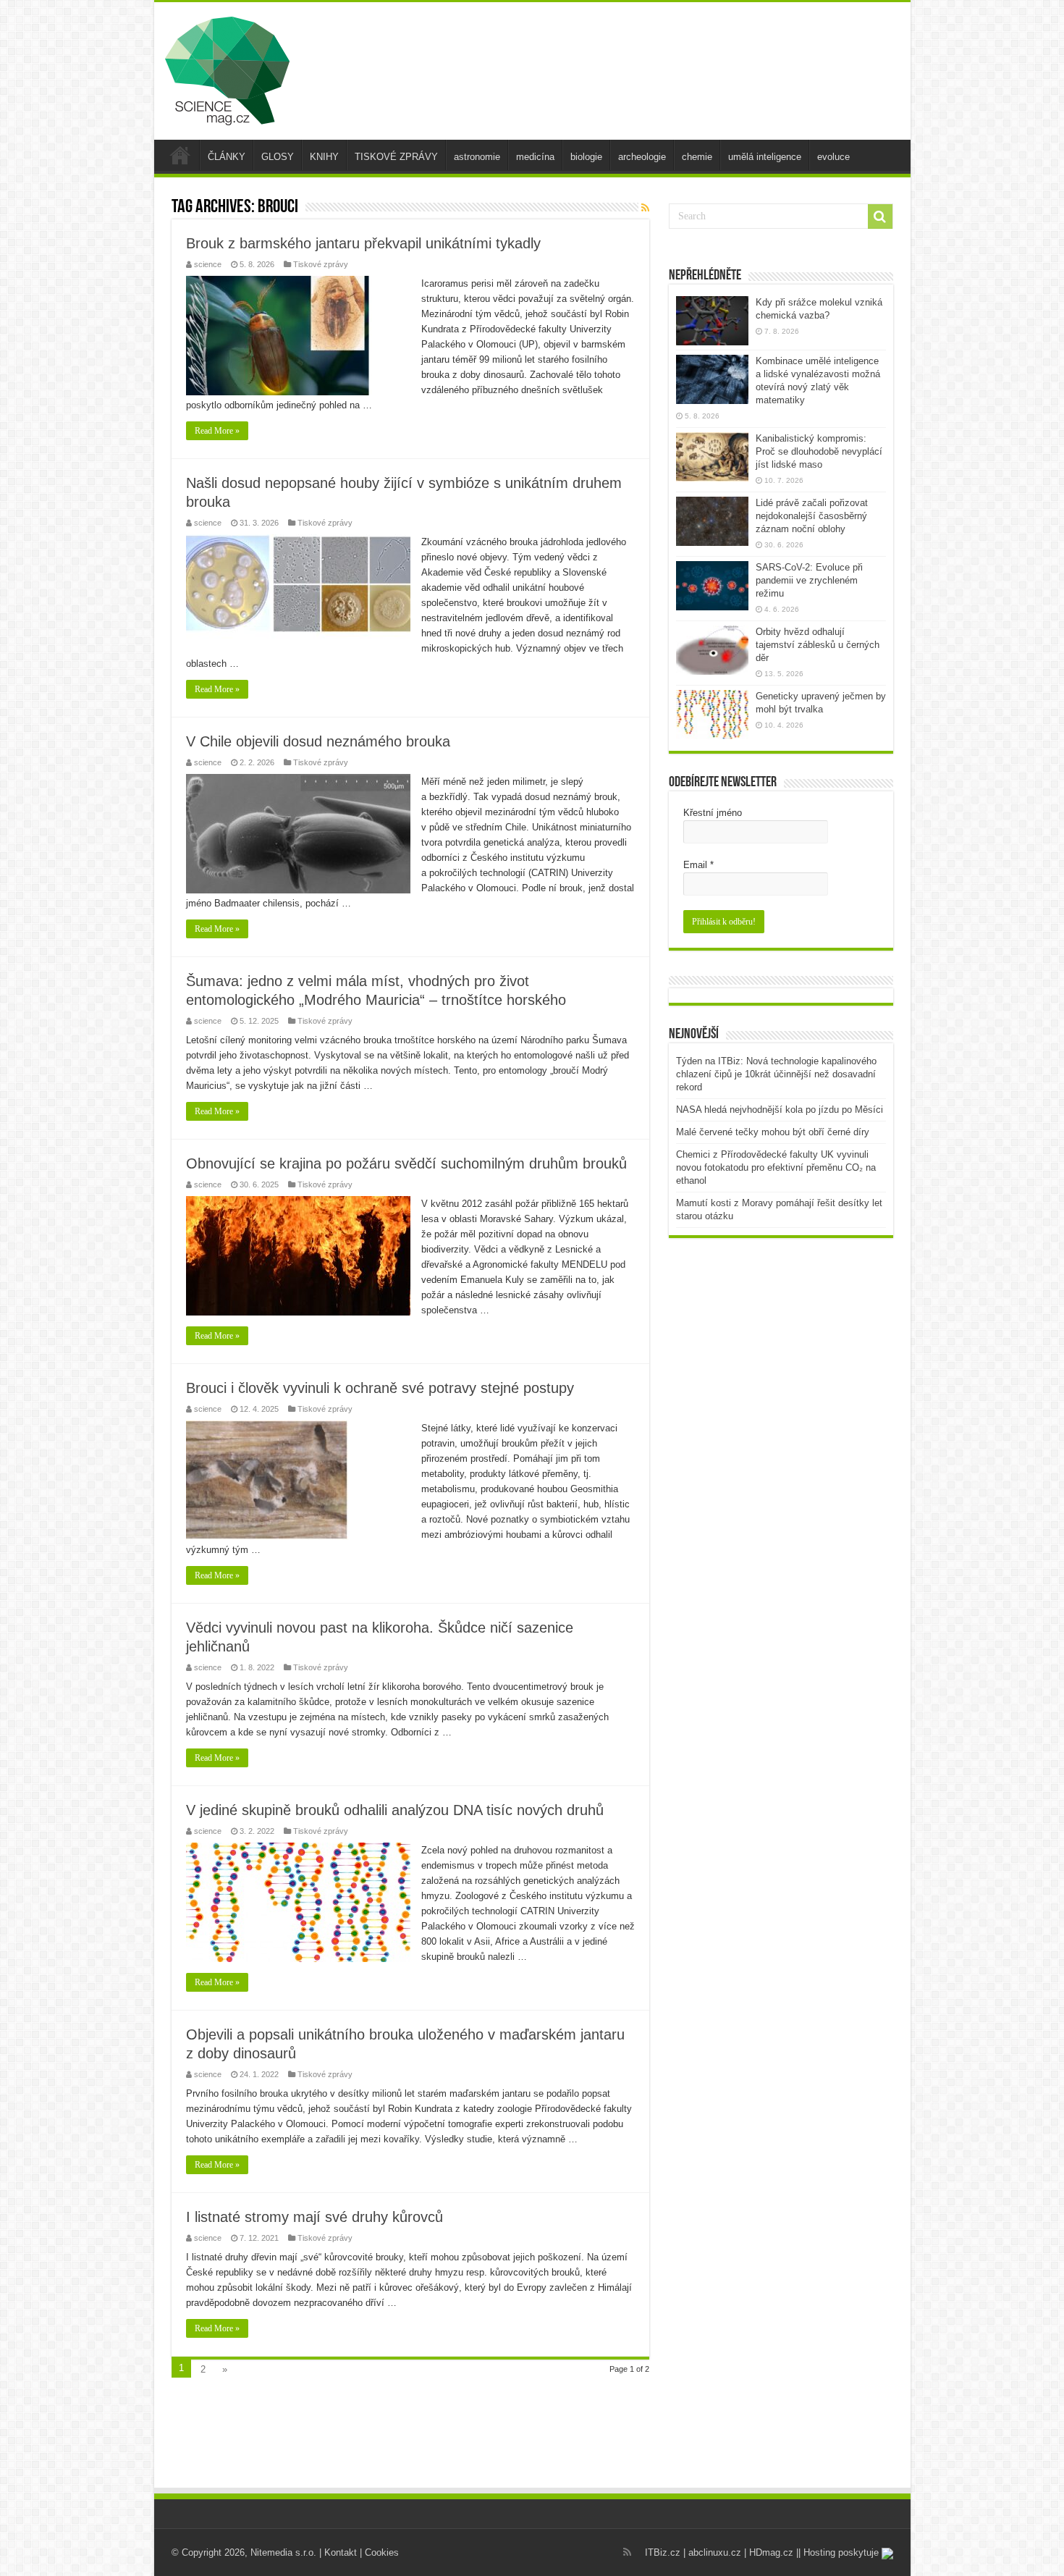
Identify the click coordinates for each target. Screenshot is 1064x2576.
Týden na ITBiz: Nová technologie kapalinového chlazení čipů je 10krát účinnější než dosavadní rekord (776, 1074)
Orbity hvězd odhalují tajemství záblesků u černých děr (818, 645)
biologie (586, 157)
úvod (180, 155)
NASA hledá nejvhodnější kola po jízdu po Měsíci (780, 1110)
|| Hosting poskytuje (839, 2552)
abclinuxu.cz (715, 2552)
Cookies (382, 2552)
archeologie (642, 157)
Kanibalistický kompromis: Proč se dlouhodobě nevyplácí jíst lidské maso (819, 451)
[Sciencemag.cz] (227, 68)
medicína (535, 157)
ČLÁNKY (227, 157)
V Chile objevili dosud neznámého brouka (318, 741)
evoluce (833, 157)
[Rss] (627, 2552)
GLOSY (278, 157)
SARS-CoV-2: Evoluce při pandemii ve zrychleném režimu (809, 580)
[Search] (880, 216)
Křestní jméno (713, 813)
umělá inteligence (765, 157)
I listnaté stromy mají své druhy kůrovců (314, 2217)
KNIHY (324, 157)
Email (698, 865)
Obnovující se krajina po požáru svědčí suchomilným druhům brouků (406, 1163)
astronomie (477, 157)
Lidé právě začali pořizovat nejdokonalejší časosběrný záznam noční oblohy (812, 516)
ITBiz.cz (663, 2552)
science (208, 264)
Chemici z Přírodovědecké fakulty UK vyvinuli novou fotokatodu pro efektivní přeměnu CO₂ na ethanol (776, 1167)
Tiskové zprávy (321, 264)
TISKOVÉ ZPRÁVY (396, 157)
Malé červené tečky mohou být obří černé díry (773, 1132)
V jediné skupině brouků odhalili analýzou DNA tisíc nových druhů (395, 1810)
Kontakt (341, 2552)
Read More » (217, 431)
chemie (697, 157)
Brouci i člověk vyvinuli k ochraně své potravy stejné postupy (380, 1388)
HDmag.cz (771, 2552)
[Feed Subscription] (645, 208)
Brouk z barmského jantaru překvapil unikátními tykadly (363, 243)
